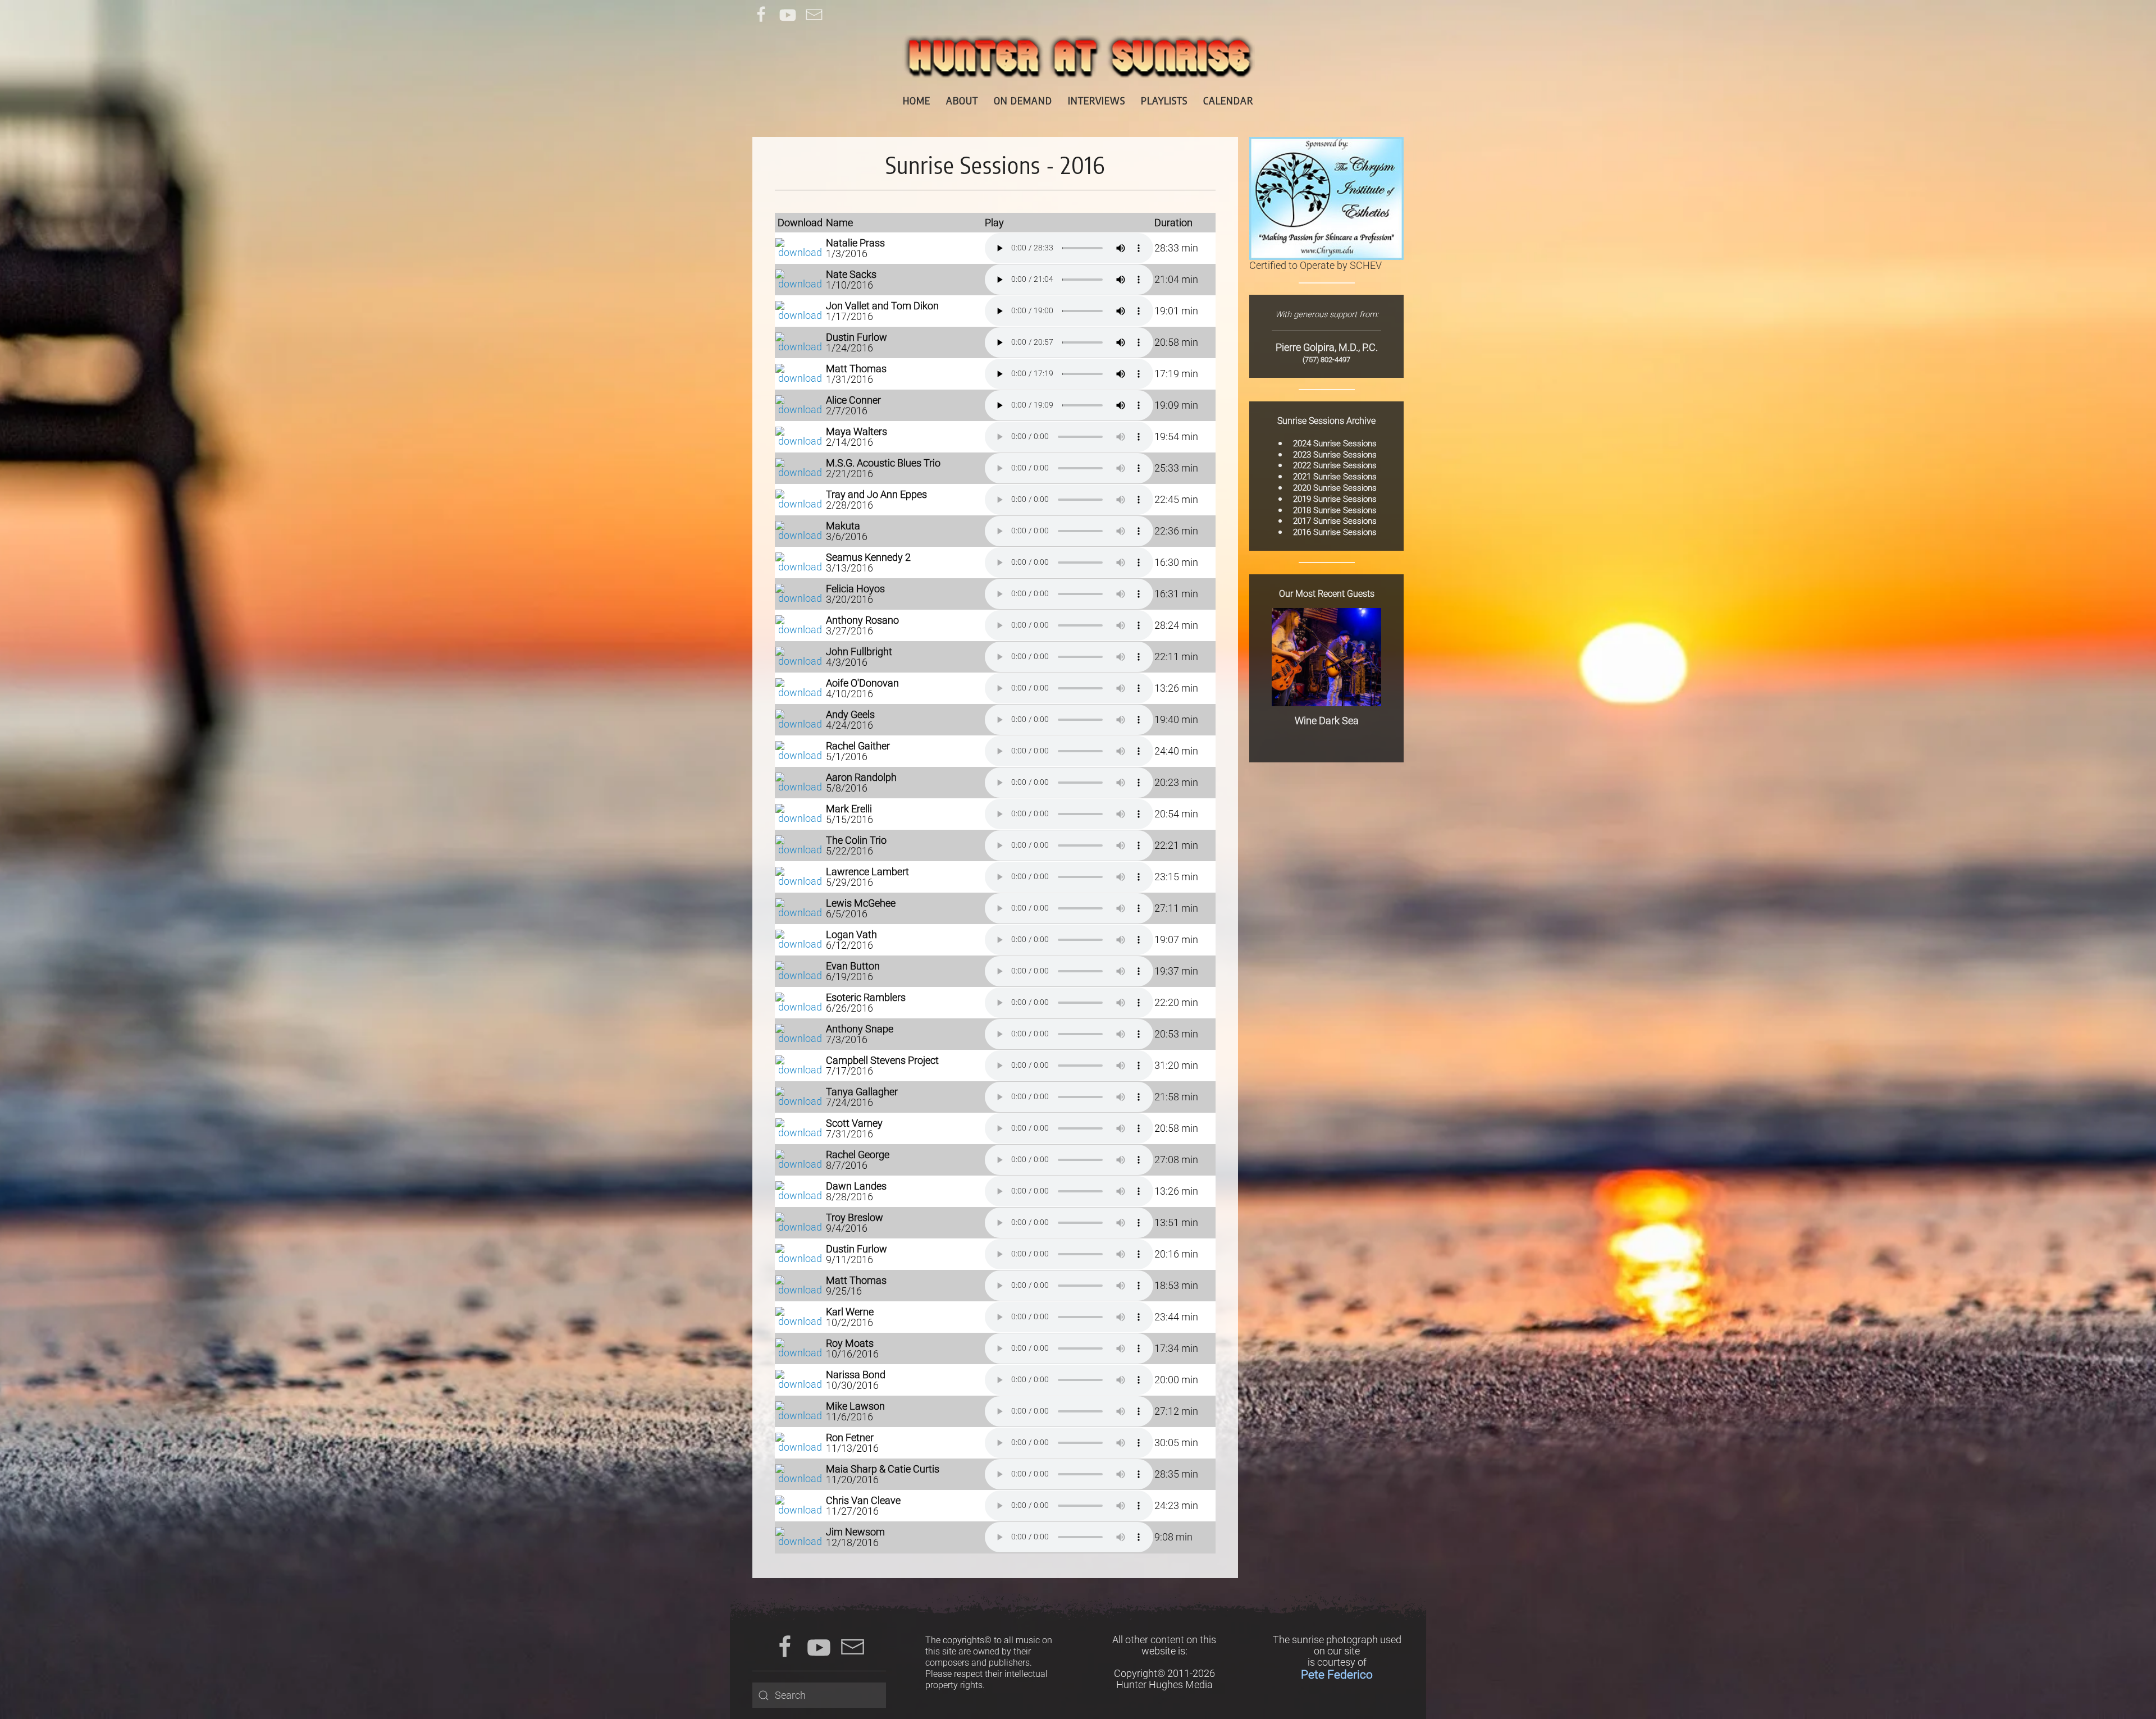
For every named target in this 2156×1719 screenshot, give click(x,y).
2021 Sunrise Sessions (1335, 477)
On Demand (1023, 100)
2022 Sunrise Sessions (1335, 465)
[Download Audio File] (800, 247)
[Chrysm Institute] (1326, 197)
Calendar (1228, 100)
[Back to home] (1078, 57)
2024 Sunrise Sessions (1335, 444)
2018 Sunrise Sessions (1335, 510)
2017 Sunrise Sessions (1335, 521)
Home (917, 100)
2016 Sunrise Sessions (1335, 532)
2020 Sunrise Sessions (1335, 488)
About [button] (962, 100)
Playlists (1164, 100)
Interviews (1097, 100)
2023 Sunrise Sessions (1335, 455)
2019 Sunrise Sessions (1335, 499)
